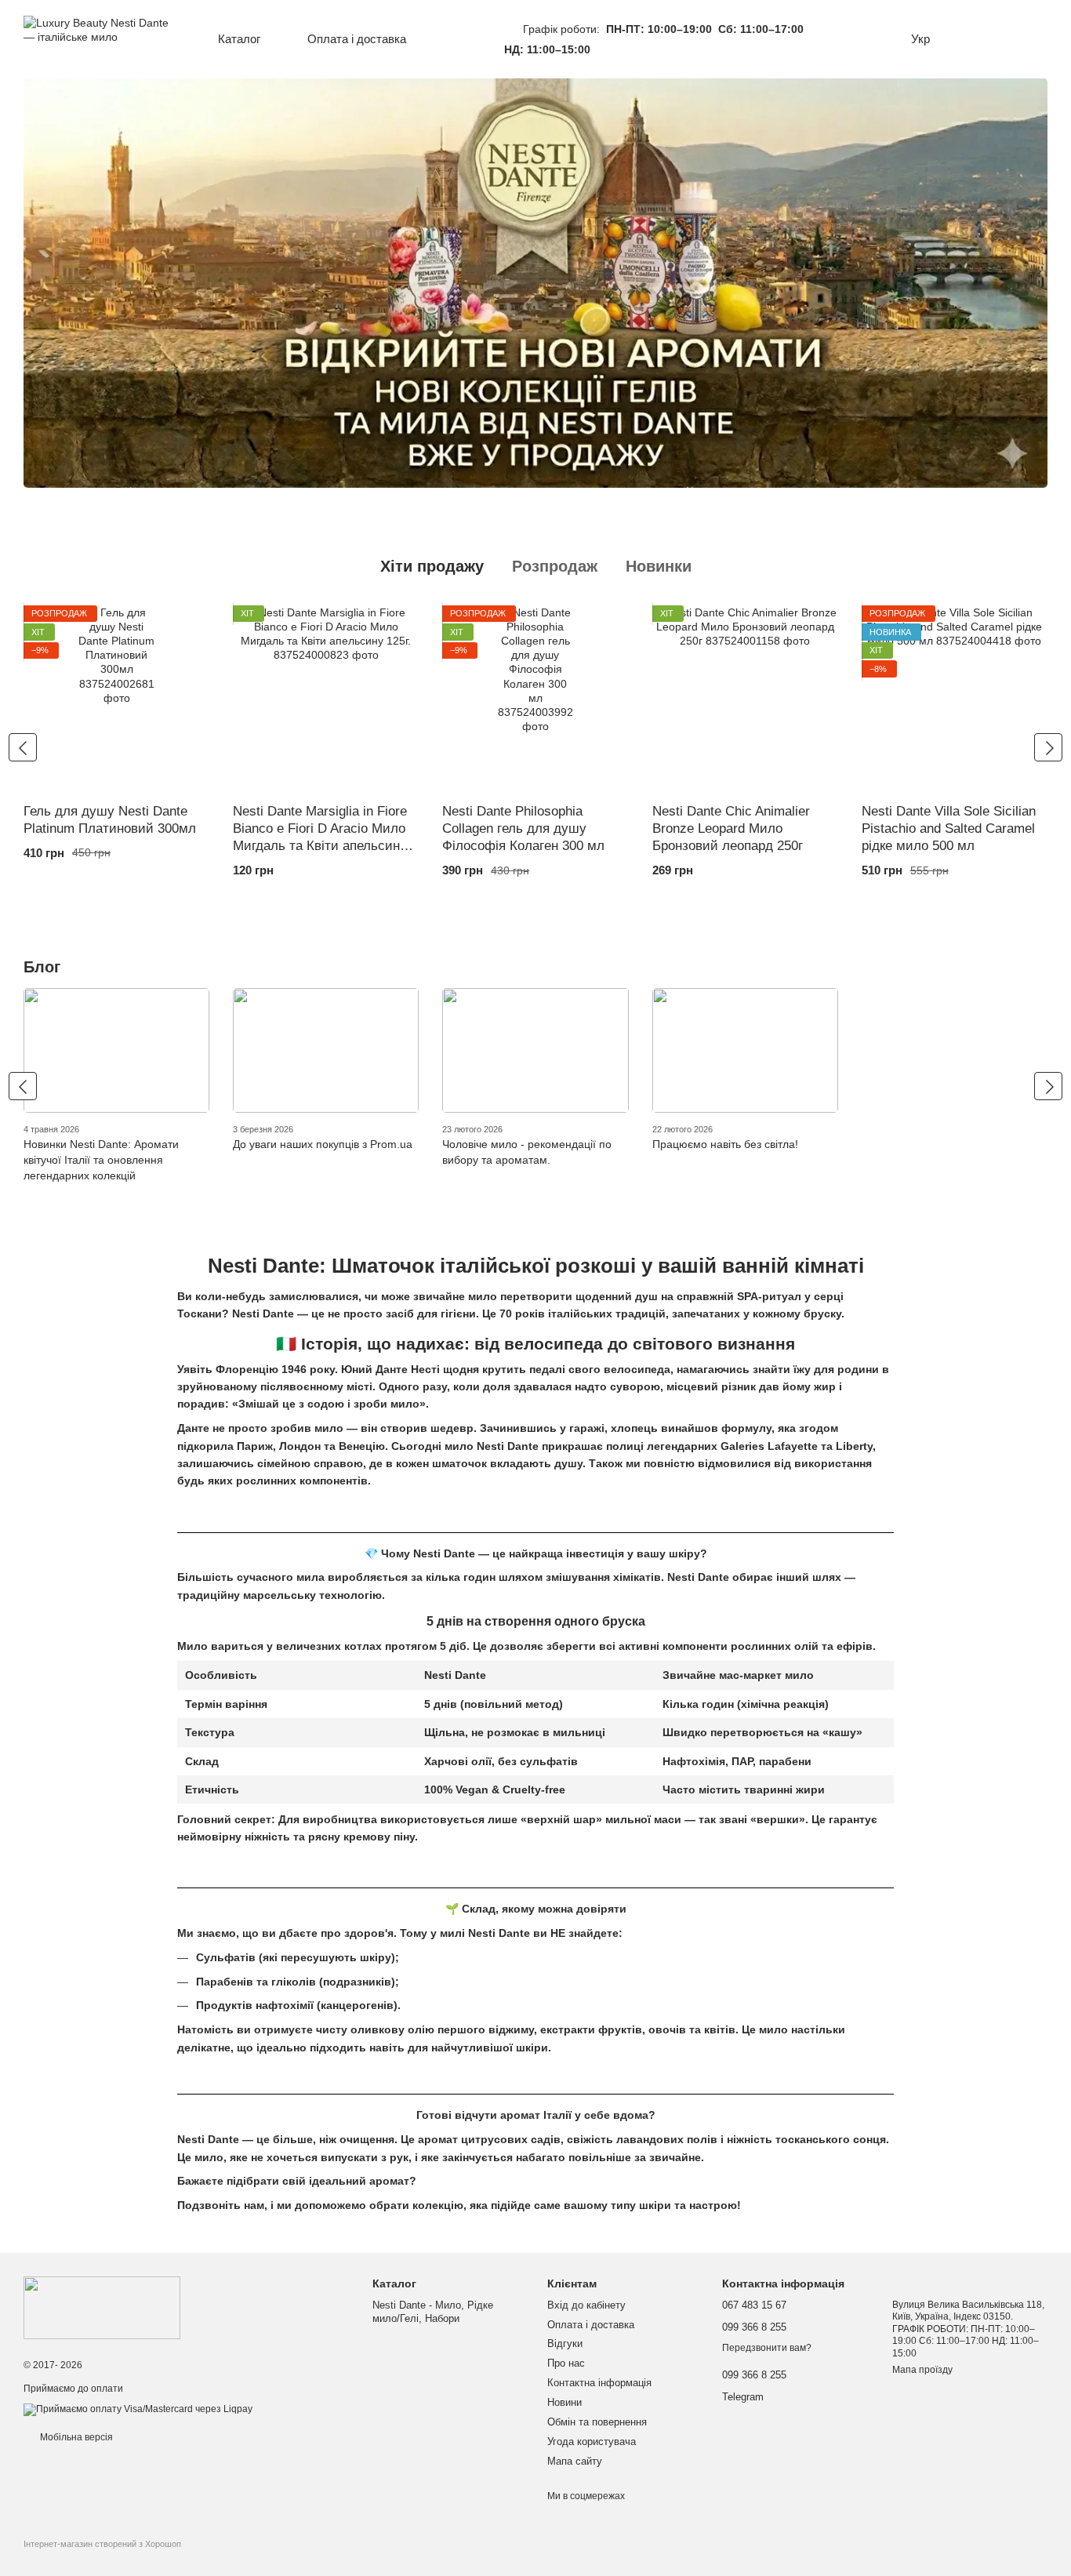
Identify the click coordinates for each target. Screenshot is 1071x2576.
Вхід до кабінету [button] (586, 2305)
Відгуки (565, 2343)
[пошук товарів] (467, 39)
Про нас (566, 2363)
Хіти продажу (432, 566)
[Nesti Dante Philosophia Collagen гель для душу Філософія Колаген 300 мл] (535, 698)
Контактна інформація (599, 2383)
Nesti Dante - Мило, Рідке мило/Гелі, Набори (433, 2312)
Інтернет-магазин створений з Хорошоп (102, 2544)
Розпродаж (555, 566)
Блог (42, 967)
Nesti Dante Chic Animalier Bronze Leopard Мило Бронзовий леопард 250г (731, 828)
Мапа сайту (575, 2461)
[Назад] (23, 747)
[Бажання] (969, 39)
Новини (565, 2402)
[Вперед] (1048, 747)
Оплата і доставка (357, 39)
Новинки (659, 566)
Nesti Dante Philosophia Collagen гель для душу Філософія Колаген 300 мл (523, 828)
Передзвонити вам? (767, 2348)
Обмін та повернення (597, 2422)
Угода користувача (592, 2442)
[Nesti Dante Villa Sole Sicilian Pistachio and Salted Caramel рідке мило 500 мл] (955, 698)
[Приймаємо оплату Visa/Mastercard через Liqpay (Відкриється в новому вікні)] (138, 2409)
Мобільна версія (75, 2437)
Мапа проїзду (922, 2370)
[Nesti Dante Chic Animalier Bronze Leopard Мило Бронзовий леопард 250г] (745, 698)
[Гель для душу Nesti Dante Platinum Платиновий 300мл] (116, 698)
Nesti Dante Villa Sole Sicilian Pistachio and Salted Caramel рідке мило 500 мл (949, 828)
